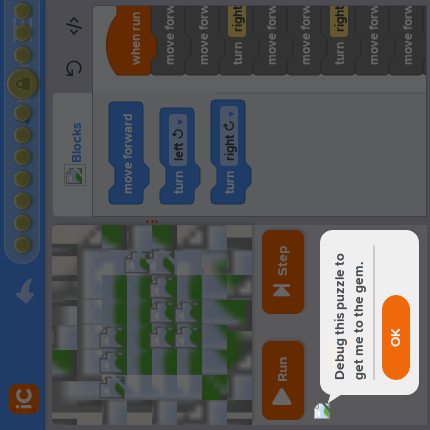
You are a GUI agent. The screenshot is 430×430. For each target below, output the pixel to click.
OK (396, 337)
